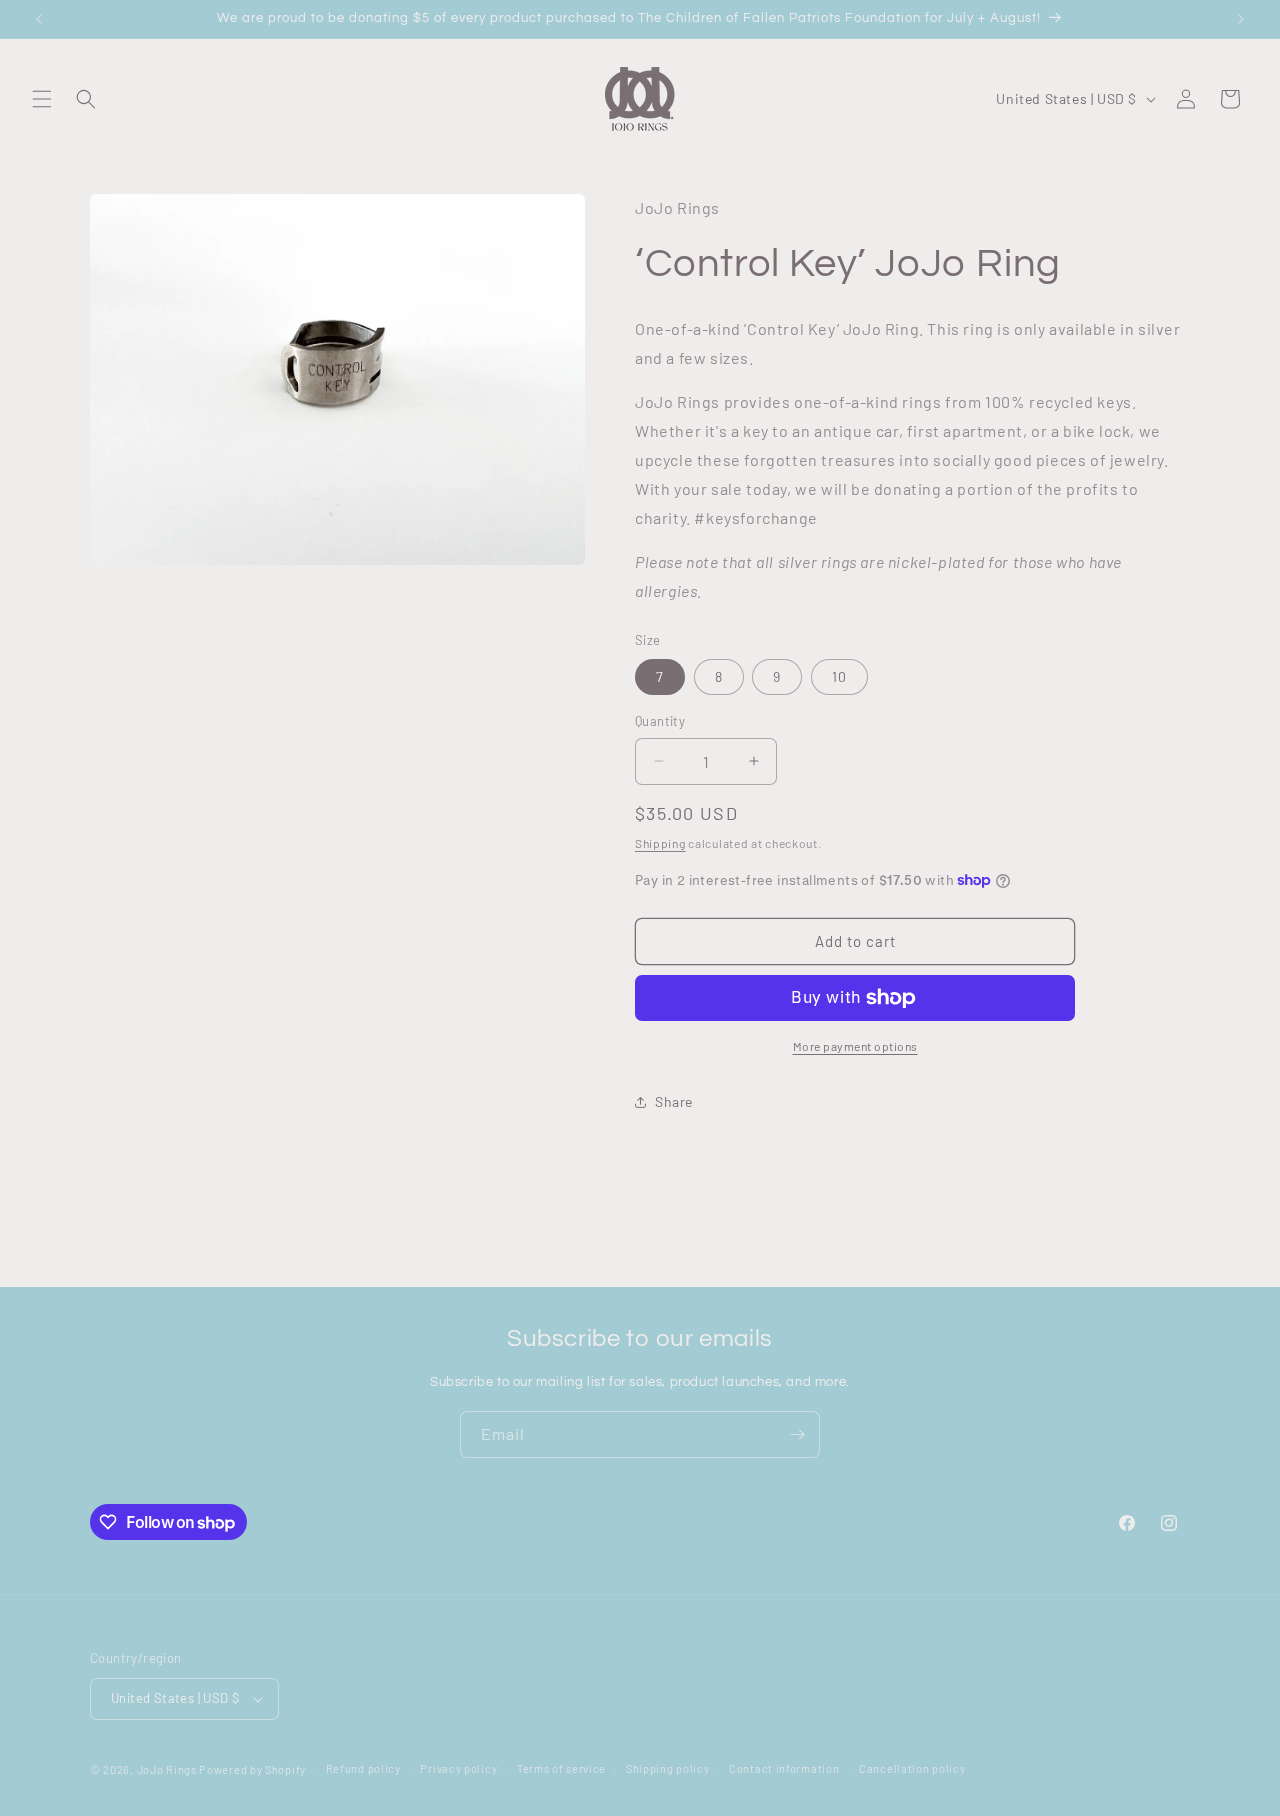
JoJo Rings (167, 1769)
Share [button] (674, 1101)
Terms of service (561, 1768)
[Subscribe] (797, 1434)
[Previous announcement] (39, 19)
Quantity (660, 721)
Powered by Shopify (252, 1769)
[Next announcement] (1241, 19)
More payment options (855, 1046)
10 (839, 676)
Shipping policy (668, 1768)
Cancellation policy (912, 1768)
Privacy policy (458, 1768)
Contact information (784, 1768)
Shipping (660, 843)
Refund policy (363, 1768)
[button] (42, 99)
